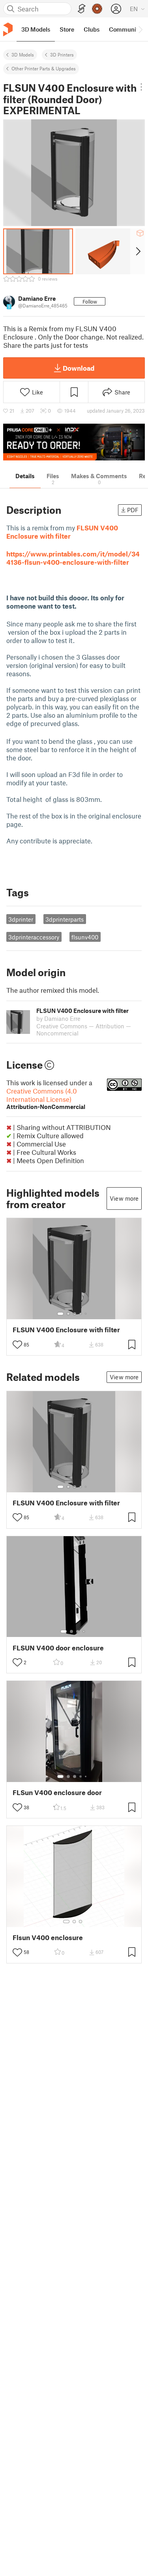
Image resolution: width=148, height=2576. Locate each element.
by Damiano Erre (58, 1018)
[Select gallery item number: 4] (81, 1314)
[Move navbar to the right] (140, 29)
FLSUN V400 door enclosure (58, 1648)
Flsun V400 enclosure (48, 1938)
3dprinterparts (65, 919)
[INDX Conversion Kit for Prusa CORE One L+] (74, 442)
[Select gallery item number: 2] (68, 1314)
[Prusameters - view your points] (97, 9)
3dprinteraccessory (34, 937)
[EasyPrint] (82, 9)
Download (79, 368)
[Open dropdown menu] (141, 87)
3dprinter (21, 919)
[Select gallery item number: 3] (75, 1314)
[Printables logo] (8, 29)
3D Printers (62, 55)
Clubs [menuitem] (92, 29)
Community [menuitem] (125, 29)
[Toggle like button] (17, 1345)
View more (124, 1198)
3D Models (23, 55)
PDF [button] (133, 510)
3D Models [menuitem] (36, 29)
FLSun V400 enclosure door (57, 1792)
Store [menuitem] (67, 29)
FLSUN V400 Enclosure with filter (66, 1330)
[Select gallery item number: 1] (60, 1314)
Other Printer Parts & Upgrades (44, 68)
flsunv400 (85, 937)
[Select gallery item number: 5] (86, 1314)
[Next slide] (138, 251)
